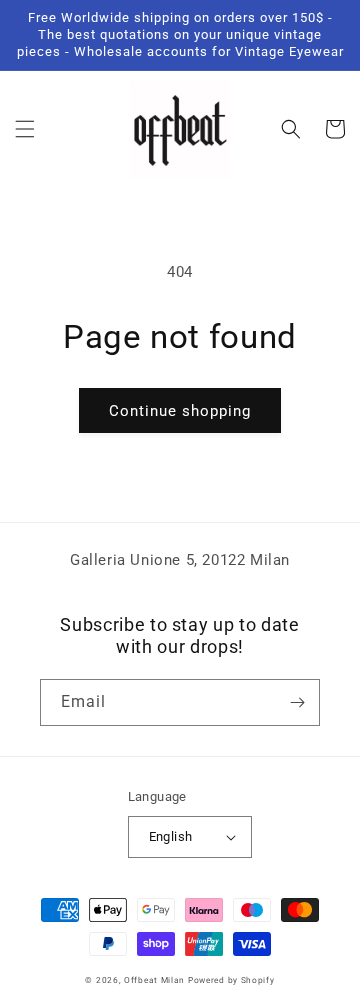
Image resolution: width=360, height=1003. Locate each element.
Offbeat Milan (154, 980)
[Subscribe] (297, 702)
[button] (25, 129)
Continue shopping (180, 411)
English (171, 836)
